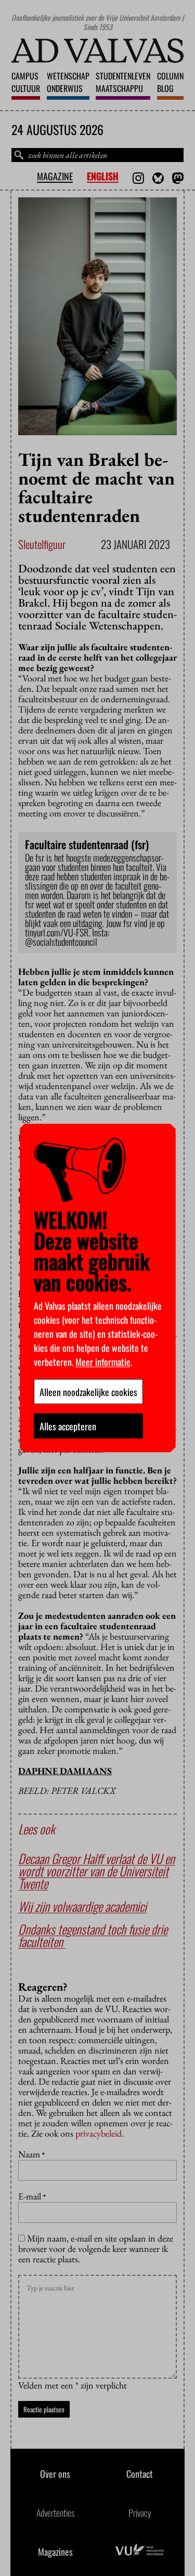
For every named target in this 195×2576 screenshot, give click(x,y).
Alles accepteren (68, 1426)
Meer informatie (103, 1362)
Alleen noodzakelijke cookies (88, 1392)
